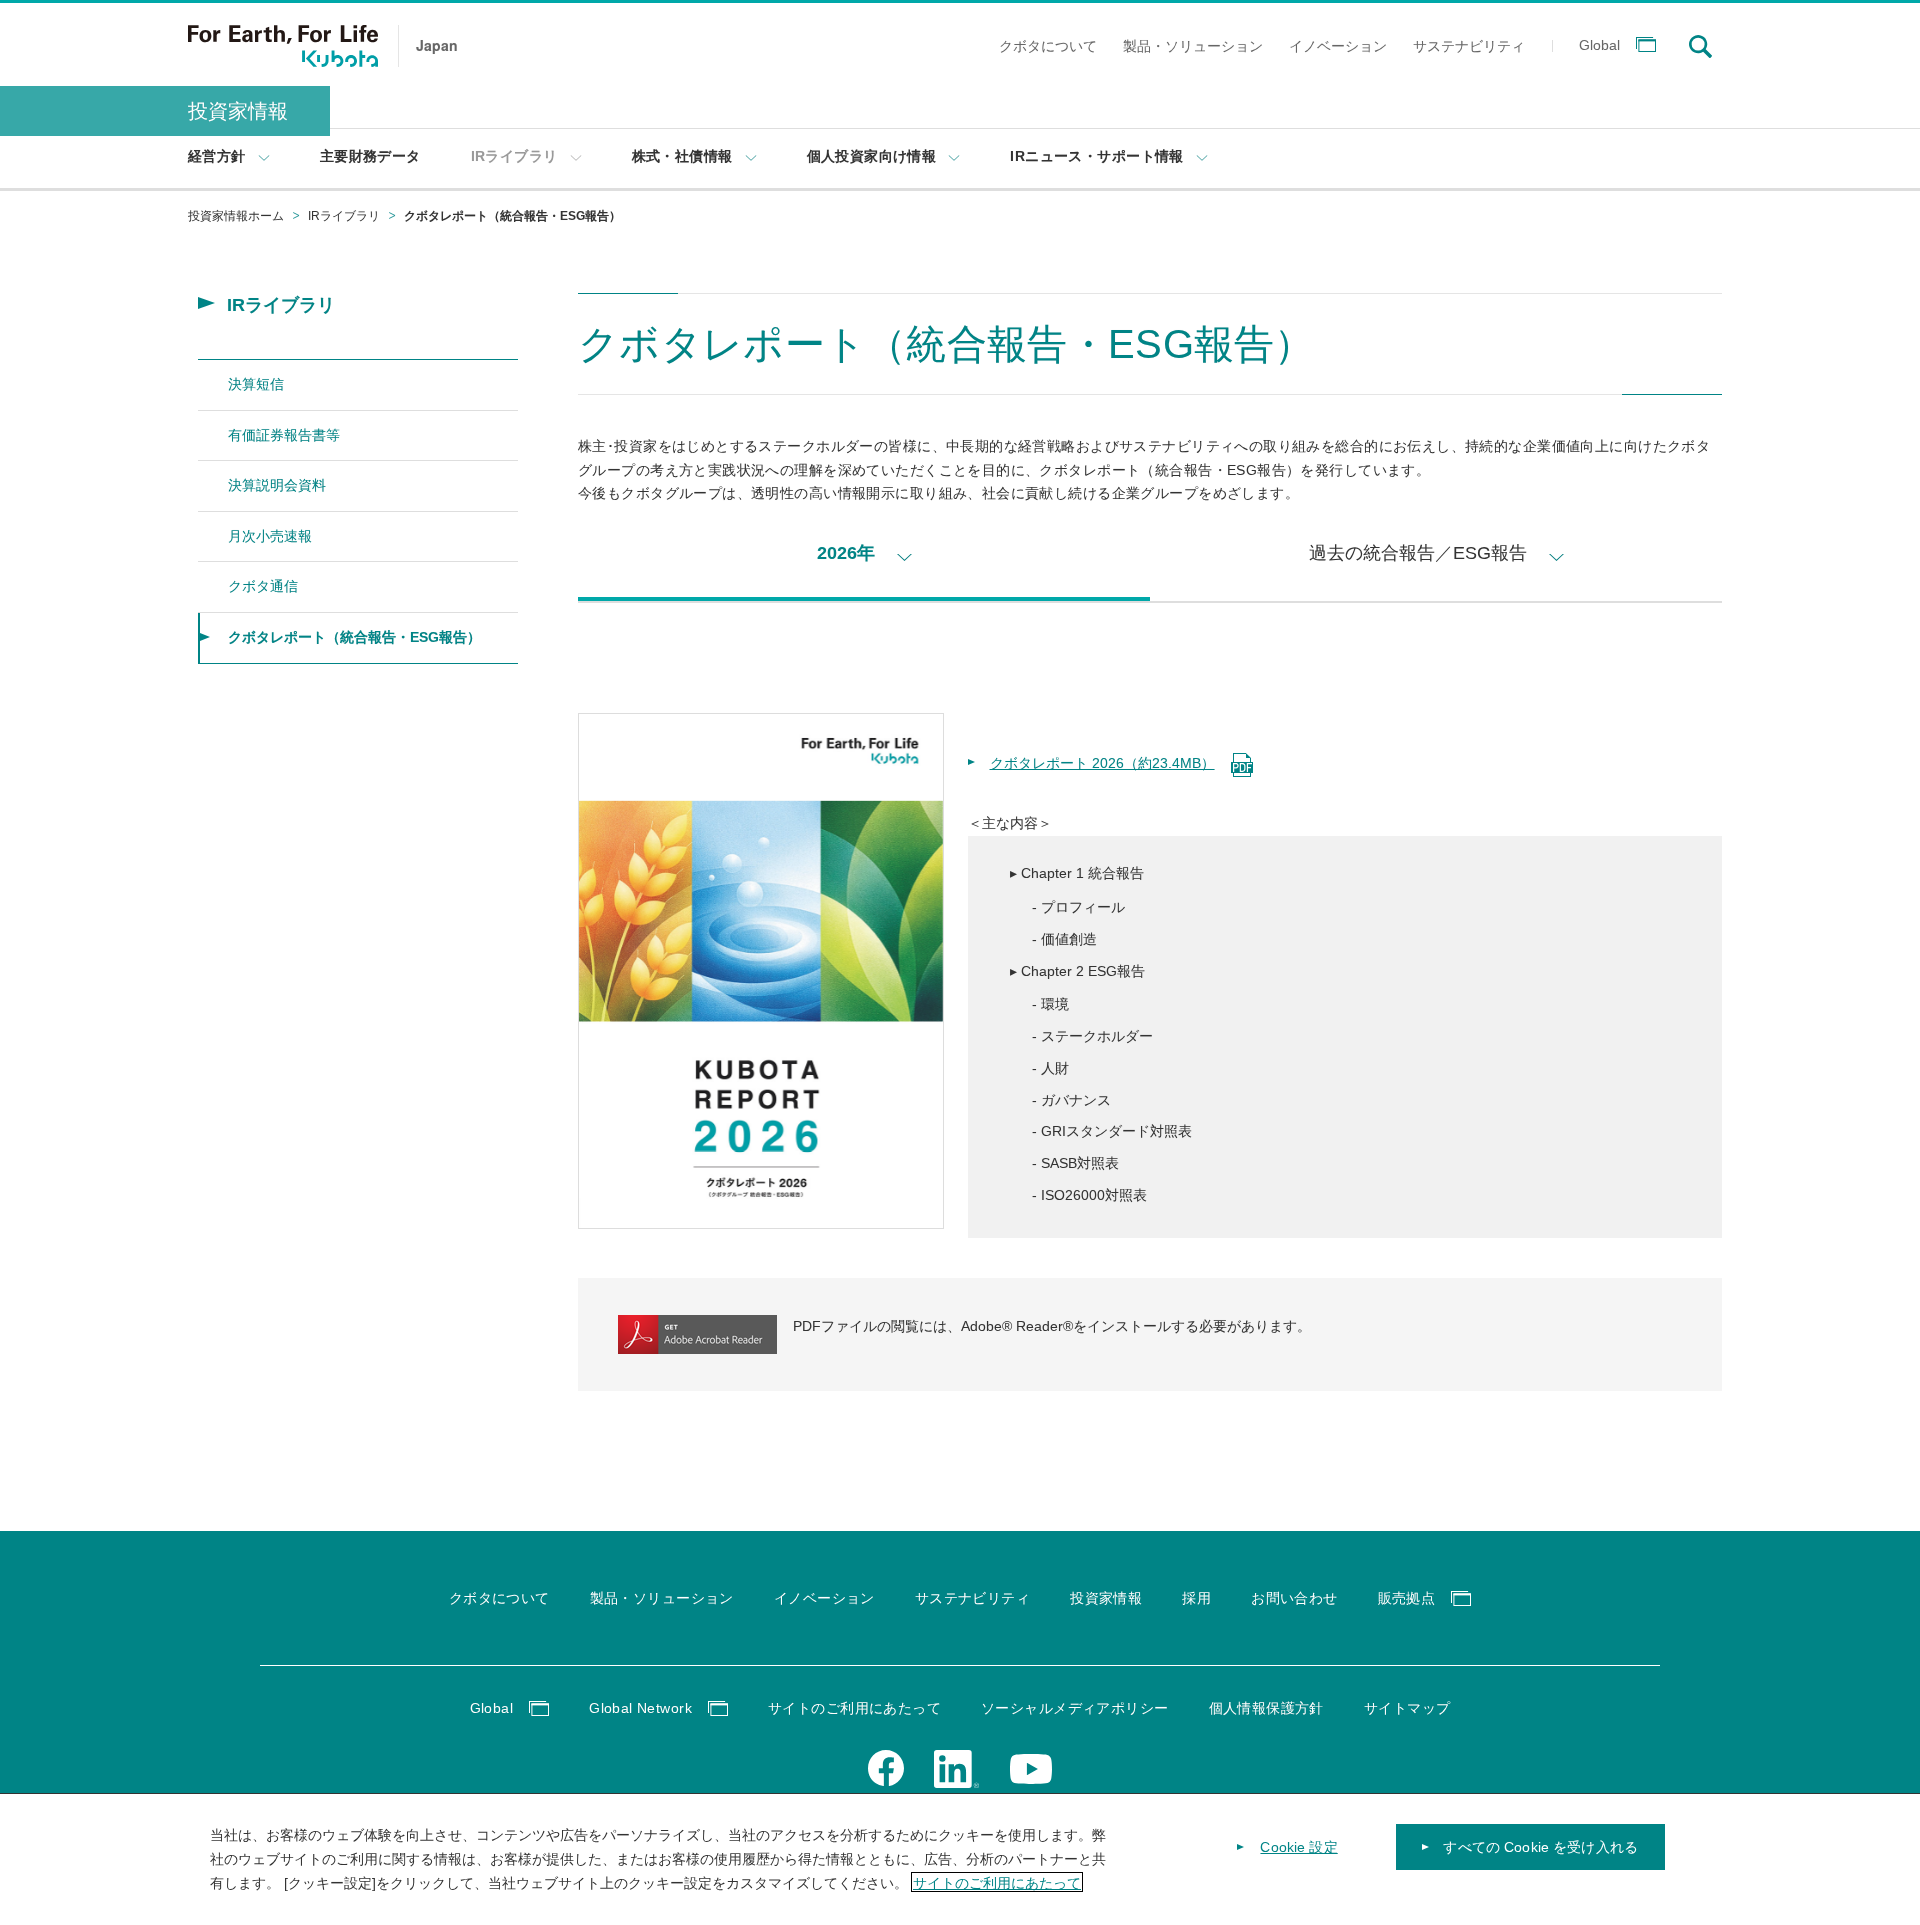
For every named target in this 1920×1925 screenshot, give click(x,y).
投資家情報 (238, 111)
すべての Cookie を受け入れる (1540, 1847)
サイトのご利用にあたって (997, 1882)
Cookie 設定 (1298, 1847)
